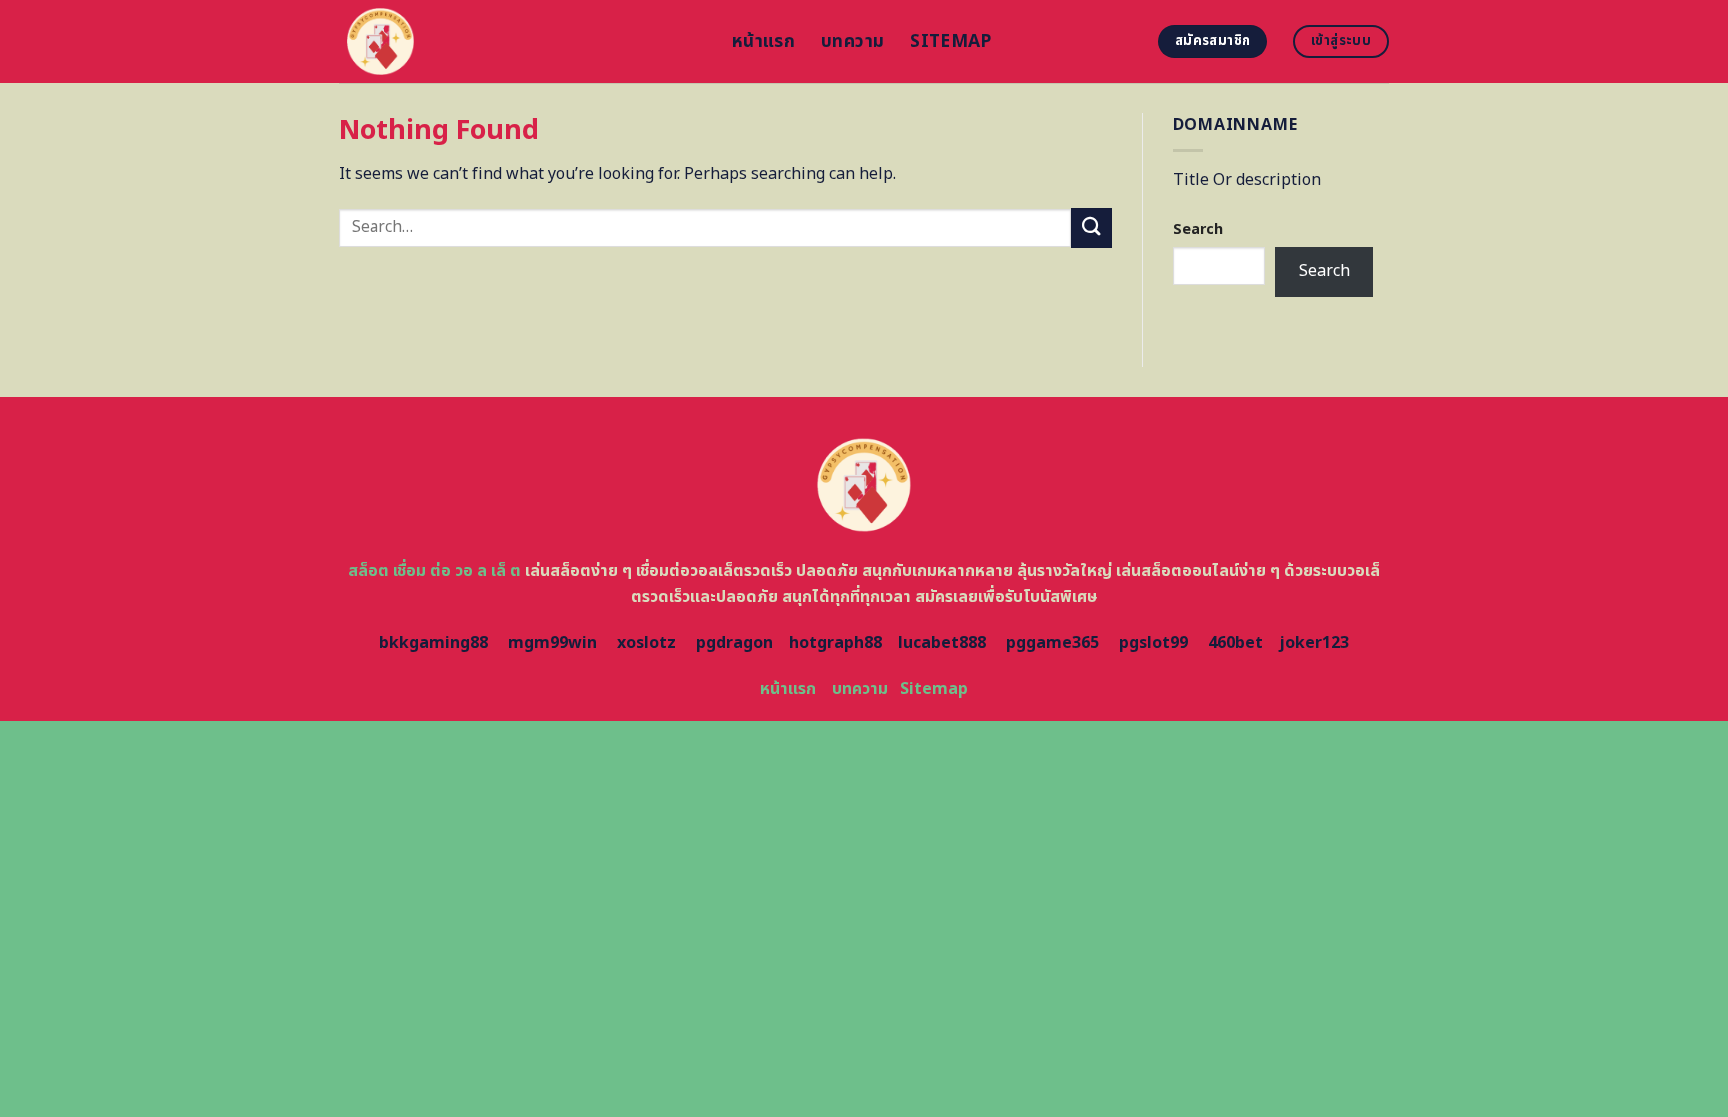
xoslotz (646, 643)
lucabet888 (942, 643)
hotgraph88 (835, 643)
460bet (1235, 643)
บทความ (852, 41)
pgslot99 (1153, 643)
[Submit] (1091, 227)
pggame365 (1052, 643)
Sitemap (950, 41)
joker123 (1314, 643)
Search (1198, 229)
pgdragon (734, 643)
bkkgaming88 (433, 643)
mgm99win (552, 643)
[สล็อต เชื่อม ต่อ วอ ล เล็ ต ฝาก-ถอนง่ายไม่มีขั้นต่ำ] (520, 41)
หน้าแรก (763, 41)
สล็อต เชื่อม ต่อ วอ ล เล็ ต (434, 571)
